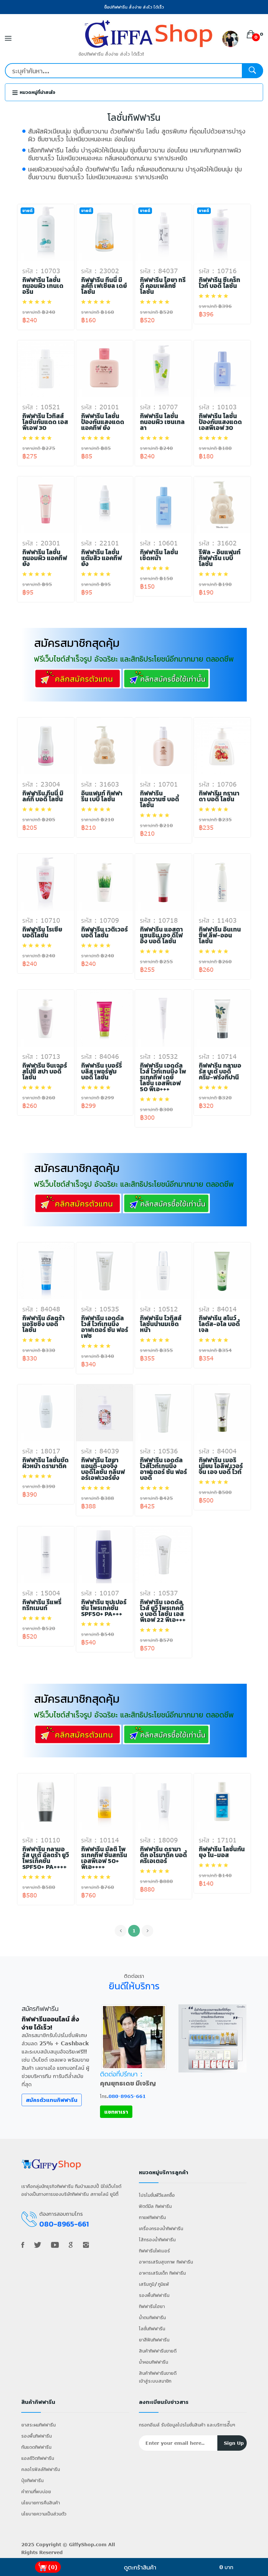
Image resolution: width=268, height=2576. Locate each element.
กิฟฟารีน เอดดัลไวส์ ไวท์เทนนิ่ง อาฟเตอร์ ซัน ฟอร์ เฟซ (105, 1327)
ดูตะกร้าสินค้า (140, 2567)
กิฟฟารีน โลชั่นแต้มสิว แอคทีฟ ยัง (101, 558)
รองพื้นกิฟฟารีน (154, 2295)
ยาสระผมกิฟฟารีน (38, 2425)
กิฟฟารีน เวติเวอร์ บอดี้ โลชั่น (104, 933)
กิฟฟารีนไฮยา (152, 2306)
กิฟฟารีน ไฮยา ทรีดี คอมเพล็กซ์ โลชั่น (163, 286)
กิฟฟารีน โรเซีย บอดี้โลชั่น (42, 933)
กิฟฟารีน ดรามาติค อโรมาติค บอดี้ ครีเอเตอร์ (163, 1855)
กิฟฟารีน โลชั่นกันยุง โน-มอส (222, 1852)
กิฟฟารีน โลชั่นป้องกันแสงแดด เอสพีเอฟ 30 (220, 422)
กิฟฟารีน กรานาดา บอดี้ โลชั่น (219, 796)
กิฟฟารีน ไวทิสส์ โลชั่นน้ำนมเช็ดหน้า (161, 1324)
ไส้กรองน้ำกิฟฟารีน (157, 2239)
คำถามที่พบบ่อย (36, 2491)
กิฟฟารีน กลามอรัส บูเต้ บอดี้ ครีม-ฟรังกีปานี (220, 1072)
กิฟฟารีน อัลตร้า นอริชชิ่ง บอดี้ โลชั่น (43, 1324)
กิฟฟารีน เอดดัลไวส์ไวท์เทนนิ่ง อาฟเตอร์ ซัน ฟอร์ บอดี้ (163, 1469)
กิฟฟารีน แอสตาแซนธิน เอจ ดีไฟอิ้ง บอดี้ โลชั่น (161, 935)
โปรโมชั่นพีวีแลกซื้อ (157, 2195)
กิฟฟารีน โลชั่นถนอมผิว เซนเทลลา (162, 422)
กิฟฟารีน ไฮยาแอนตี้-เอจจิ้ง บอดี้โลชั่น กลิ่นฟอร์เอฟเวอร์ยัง (103, 1469)
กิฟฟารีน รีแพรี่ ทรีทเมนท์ (42, 1605)
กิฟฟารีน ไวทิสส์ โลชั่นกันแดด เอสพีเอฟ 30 (45, 422)
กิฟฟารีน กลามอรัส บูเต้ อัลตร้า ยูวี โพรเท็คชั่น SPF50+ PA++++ (46, 1858)
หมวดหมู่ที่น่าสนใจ (37, 92)
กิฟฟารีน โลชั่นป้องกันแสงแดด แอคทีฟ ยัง (103, 422)
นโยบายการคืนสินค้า (41, 2503)
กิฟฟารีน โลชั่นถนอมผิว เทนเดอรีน (43, 286)
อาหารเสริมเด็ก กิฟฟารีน (162, 2273)
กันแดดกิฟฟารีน (36, 2447)
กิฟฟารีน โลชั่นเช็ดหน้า (159, 555)
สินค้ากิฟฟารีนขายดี (158, 2351)
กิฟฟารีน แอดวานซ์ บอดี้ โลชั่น (159, 799)
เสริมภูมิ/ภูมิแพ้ (154, 2284)
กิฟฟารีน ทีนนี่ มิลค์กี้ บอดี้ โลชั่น (43, 796)
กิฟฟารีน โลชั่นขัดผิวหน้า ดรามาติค (45, 1463)
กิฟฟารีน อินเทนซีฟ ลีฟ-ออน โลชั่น (220, 935)
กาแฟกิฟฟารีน (152, 2217)
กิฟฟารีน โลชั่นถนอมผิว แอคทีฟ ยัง (45, 558)
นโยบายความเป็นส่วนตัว (44, 2514)
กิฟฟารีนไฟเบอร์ (154, 2251)
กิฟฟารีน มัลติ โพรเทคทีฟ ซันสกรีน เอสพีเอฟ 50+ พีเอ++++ (104, 1858)
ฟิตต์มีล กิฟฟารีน (155, 2206)
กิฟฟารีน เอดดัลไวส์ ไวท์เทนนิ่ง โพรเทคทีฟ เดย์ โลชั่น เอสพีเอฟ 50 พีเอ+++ (163, 1077)
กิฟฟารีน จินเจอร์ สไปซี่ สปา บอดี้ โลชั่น (45, 1072)
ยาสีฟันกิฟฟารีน (154, 2340)
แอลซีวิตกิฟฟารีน (38, 2458)
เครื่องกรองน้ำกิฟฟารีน (161, 2228)
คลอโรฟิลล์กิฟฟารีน (41, 2469)
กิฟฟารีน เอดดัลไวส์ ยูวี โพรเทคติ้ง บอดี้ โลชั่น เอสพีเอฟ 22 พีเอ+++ (163, 1611)
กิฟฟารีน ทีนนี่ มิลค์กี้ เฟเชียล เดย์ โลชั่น (104, 286)
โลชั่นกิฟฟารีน (152, 2328)
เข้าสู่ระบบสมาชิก (155, 2381)
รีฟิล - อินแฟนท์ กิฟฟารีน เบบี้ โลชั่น (220, 558)
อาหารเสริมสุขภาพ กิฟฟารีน (166, 2262)
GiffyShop (82, 2544)
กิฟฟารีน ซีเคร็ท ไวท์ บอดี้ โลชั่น (219, 283)
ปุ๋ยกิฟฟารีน (32, 2480)
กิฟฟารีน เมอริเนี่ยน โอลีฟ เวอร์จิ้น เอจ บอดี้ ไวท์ (221, 1466)
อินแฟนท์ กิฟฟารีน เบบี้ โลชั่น (102, 796)
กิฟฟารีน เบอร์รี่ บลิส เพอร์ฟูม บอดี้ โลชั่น (101, 1072)
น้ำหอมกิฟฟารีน (153, 2362)
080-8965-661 (127, 2096)
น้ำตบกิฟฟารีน (152, 2317)
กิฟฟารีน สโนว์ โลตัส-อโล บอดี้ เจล (219, 1324)
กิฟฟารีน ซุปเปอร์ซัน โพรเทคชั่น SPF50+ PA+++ (104, 1608)
